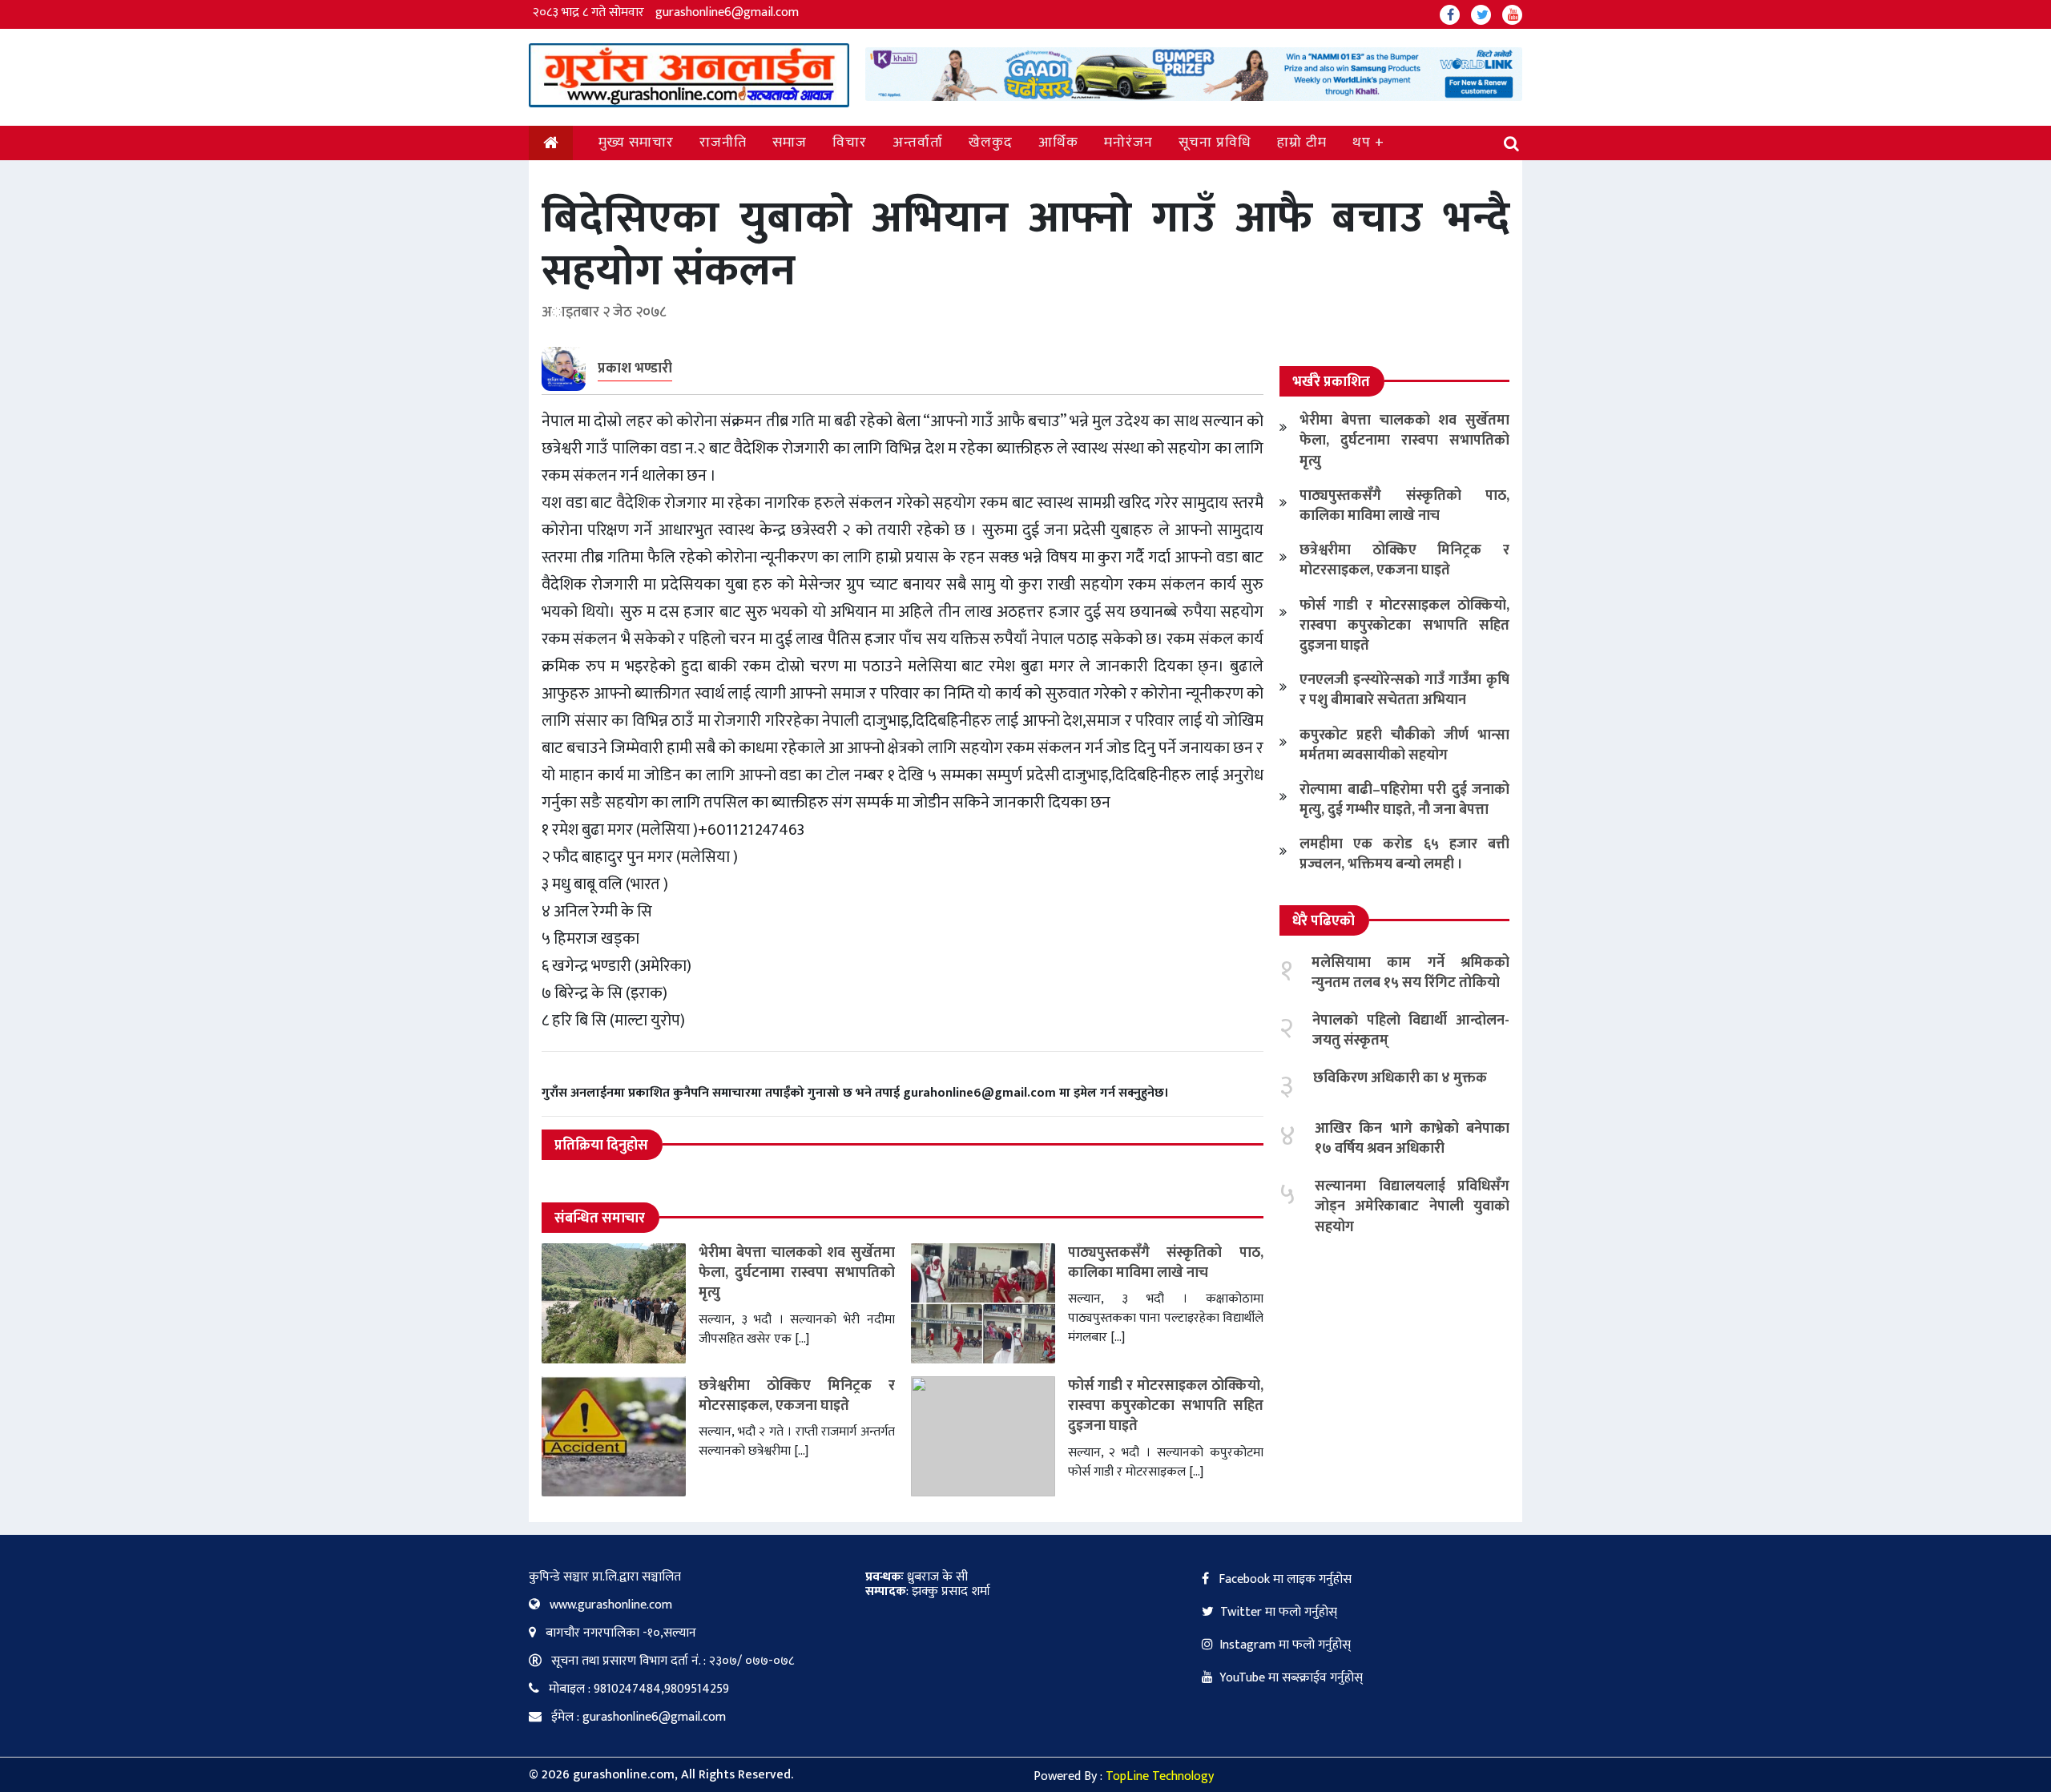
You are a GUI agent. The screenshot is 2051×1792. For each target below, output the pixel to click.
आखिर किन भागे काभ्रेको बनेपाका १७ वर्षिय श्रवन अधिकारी (1412, 1139)
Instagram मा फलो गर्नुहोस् (1285, 1645)
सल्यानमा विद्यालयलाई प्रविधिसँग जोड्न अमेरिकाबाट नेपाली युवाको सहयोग (1412, 1206)
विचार (850, 143)
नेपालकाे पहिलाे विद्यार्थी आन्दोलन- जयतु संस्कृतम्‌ (1411, 1031)
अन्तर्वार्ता (918, 143)
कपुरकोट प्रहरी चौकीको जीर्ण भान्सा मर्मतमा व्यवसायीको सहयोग (1404, 745)
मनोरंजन (1128, 143)
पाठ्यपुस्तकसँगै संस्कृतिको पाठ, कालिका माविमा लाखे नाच (1166, 1263)
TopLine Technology (1160, 1776)
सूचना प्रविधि (1215, 143)
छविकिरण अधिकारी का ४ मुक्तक (1400, 1078)
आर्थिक (1058, 143)
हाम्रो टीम (1302, 143)
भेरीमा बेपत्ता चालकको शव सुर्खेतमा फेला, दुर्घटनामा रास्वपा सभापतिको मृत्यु (797, 1273)
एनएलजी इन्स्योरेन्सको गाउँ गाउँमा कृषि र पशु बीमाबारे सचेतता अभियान (1404, 690)
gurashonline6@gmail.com (727, 12)
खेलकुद (991, 143)
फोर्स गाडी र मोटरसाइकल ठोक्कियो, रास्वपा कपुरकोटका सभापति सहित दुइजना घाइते (1166, 1406)
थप (1362, 143)
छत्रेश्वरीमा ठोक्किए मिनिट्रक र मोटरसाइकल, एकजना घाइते (797, 1396)
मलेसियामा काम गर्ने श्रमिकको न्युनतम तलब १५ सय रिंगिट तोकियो (1410, 973)
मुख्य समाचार (636, 143)
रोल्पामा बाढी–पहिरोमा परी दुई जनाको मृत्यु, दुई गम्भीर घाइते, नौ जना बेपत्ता (1404, 800)
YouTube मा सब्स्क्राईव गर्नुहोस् (1291, 1678)
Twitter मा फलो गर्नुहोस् (1279, 1612)
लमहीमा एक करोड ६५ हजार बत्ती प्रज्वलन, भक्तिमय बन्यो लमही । (1404, 854)
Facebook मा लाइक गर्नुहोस (1283, 1579)
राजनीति (723, 143)
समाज (790, 143)
